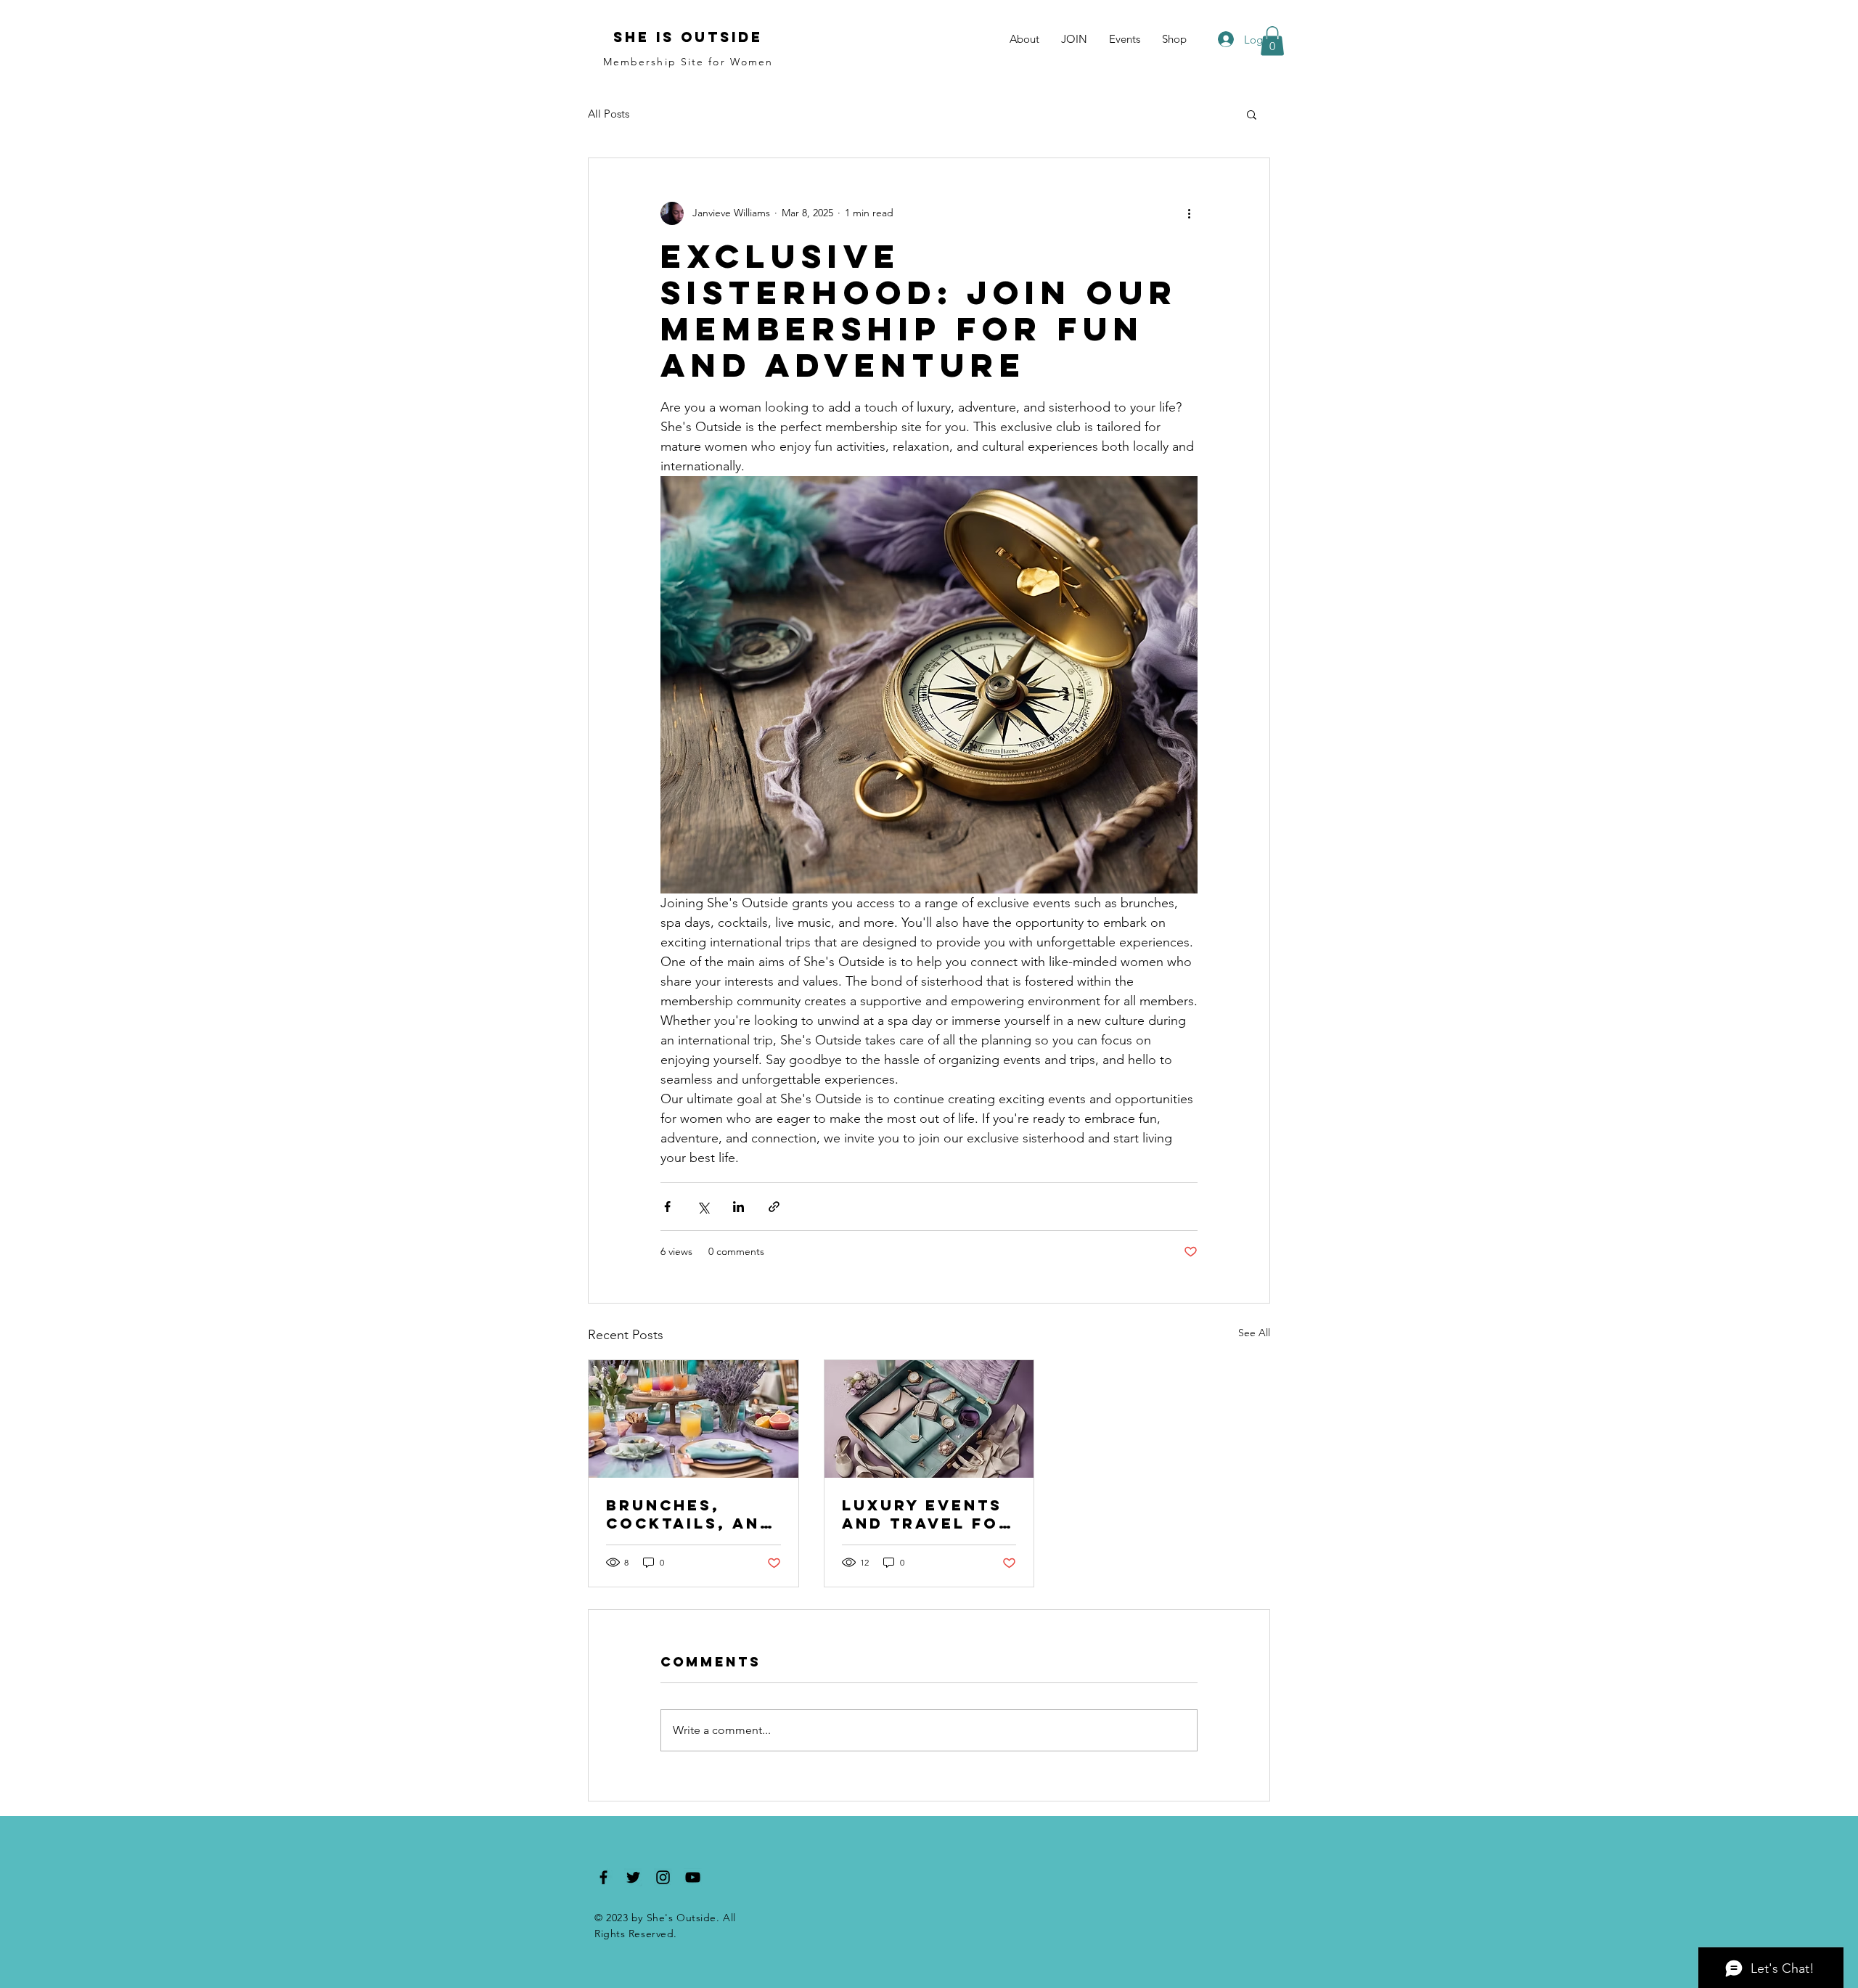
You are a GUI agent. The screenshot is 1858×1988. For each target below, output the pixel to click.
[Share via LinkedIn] (738, 1207)
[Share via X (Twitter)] (703, 1207)
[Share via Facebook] (667, 1207)
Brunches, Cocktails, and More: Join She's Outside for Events (690, 1514)
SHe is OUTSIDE (688, 37)
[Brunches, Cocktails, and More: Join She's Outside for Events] (693, 1419)
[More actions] (1189, 213)
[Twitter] (633, 1877)
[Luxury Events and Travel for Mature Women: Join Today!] (929, 1419)
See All (1254, 1333)
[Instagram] (663, 1877)
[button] (1272, 41)
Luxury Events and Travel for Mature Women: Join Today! (927, 1514)
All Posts (609, 114)
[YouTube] (693, 1877)
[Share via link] (774, 1207)
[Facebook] (603, 1877)
